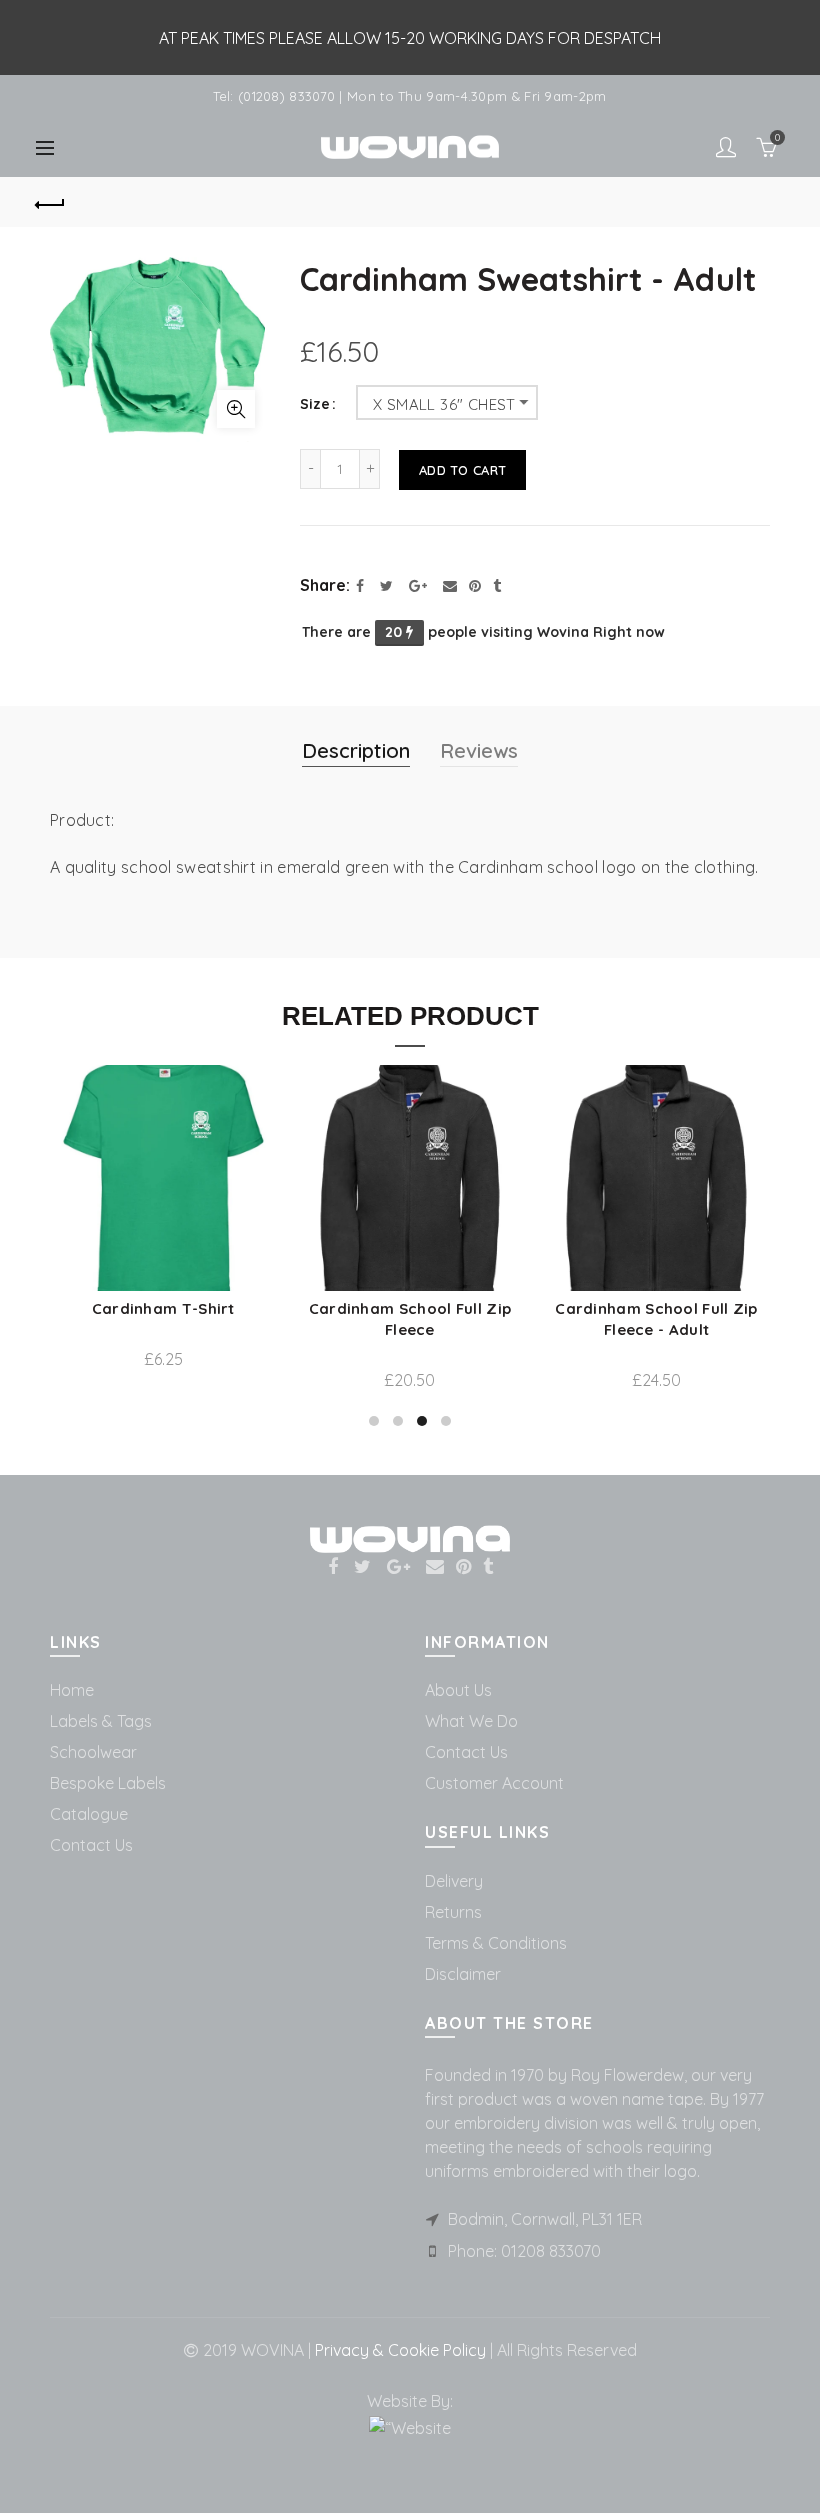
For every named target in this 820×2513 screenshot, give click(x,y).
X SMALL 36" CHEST (444, 404)
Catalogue (89, 1814)
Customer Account (494, 1783)
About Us (458, 1690)
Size (315, 404)
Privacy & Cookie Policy (398, 2350)
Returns (453, 1912)
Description (356, 750)
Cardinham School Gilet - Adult (227, 1319)
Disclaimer (463, 1974)
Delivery (454, 1881)
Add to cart (462, 470)
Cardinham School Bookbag (474, 1308)
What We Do (471, 1721)
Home (72, 1690)
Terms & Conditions (496, 1943)
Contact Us (91, 1845)
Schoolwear (93, 1752)
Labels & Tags (101, 1721)
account (726, 147)
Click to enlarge (236, 409)
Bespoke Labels (108, 1783)
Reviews (479, 750)
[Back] (51, 202)
